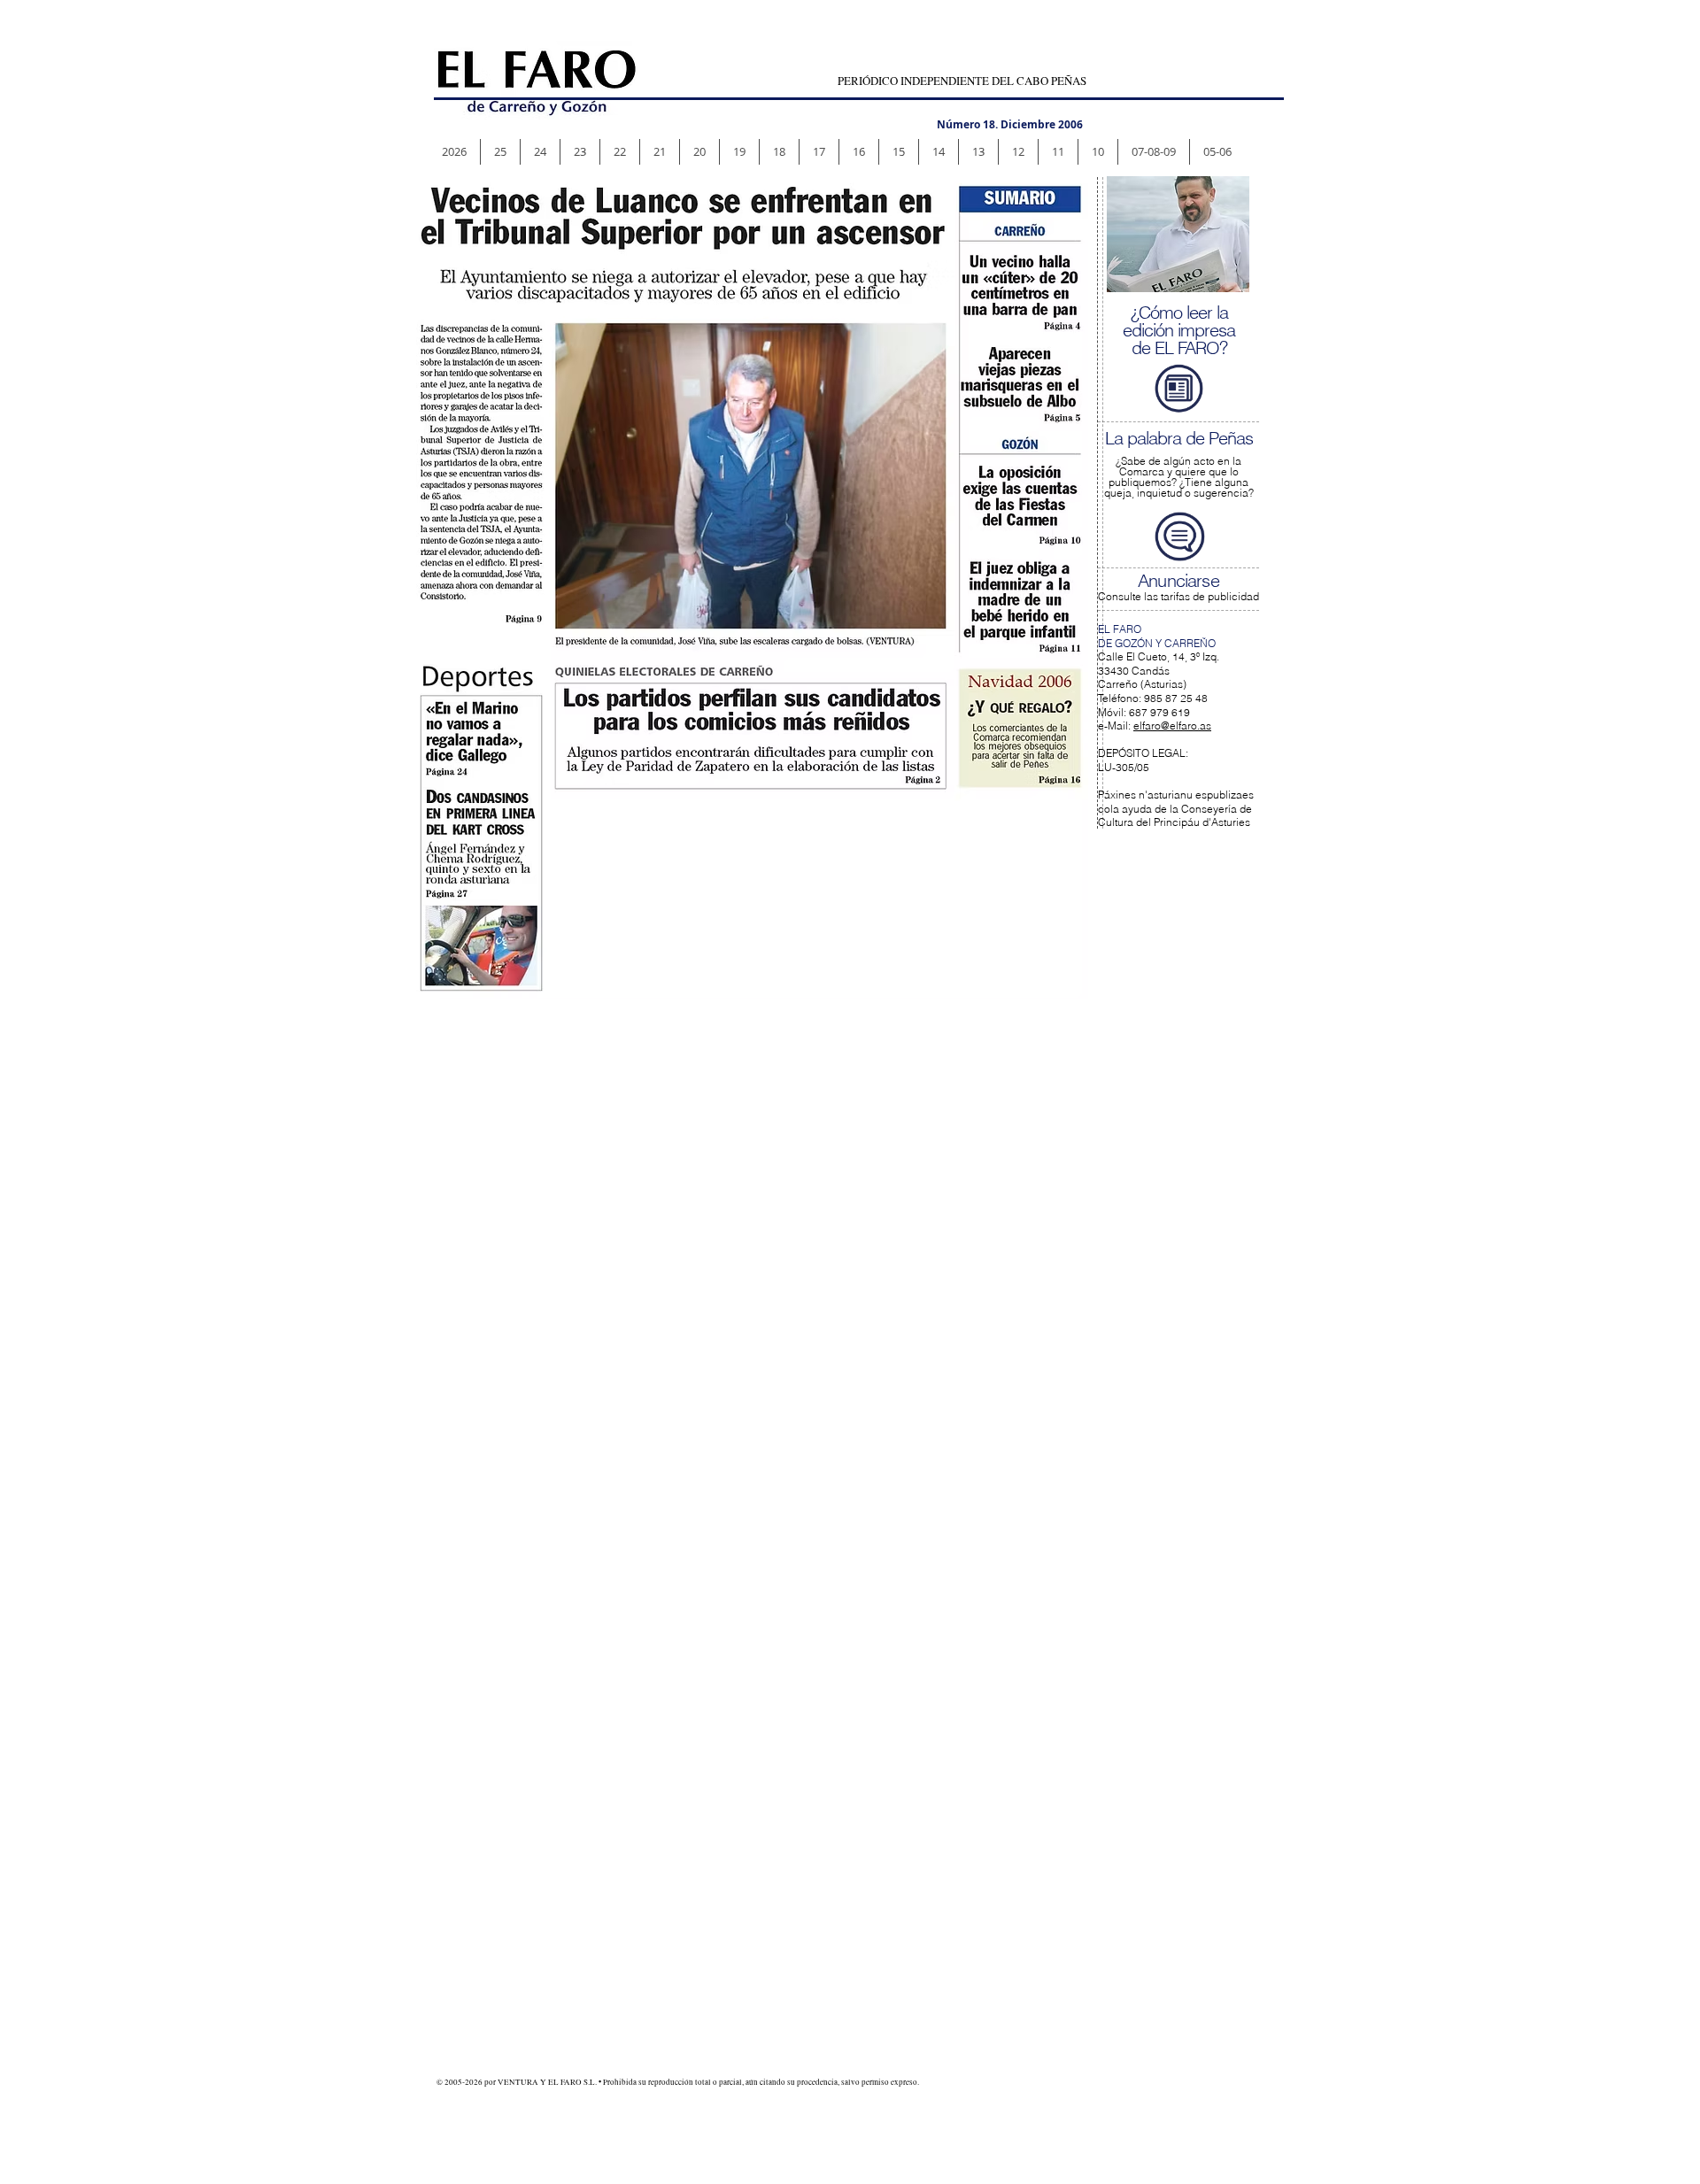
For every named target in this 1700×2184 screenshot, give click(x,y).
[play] (1223, 266)
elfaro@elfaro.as (1172, 725)
